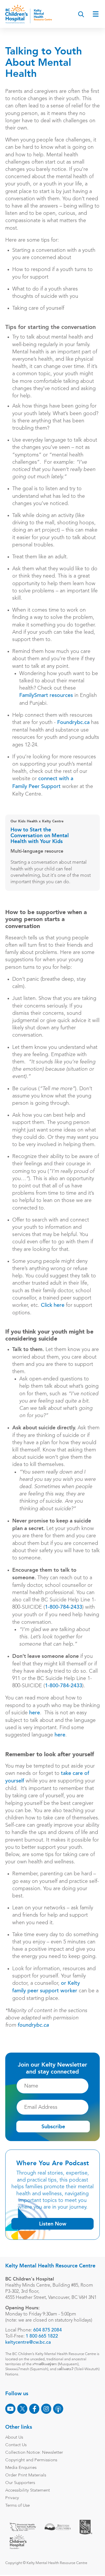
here (35, 1713)
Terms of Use (17, 2506)
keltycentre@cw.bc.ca (28, 2343)
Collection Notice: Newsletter (34, 2453)
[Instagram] (46, 2409)
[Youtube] (10, 2409)
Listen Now (53, 2224)
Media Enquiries (21, 2468)
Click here (53, 1306)
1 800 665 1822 (42, 2336)
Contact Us (16, 2445)
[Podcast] (58, 2409)
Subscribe (53, 2127)
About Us (14, 2438)
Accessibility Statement (28, 2491)
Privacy (12, 2498)
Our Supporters (20, 2483)
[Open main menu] (96, 14)
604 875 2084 (48, 2330)
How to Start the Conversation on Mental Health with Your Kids (40, 836)
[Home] (29, 14)
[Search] (81, 14)
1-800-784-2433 (64, 1607)
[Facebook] (34, 2409)
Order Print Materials (26, 2475)
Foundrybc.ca (73, 723)
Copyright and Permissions (31, 2460)
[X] (22, 2409)
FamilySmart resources (47, 696)
